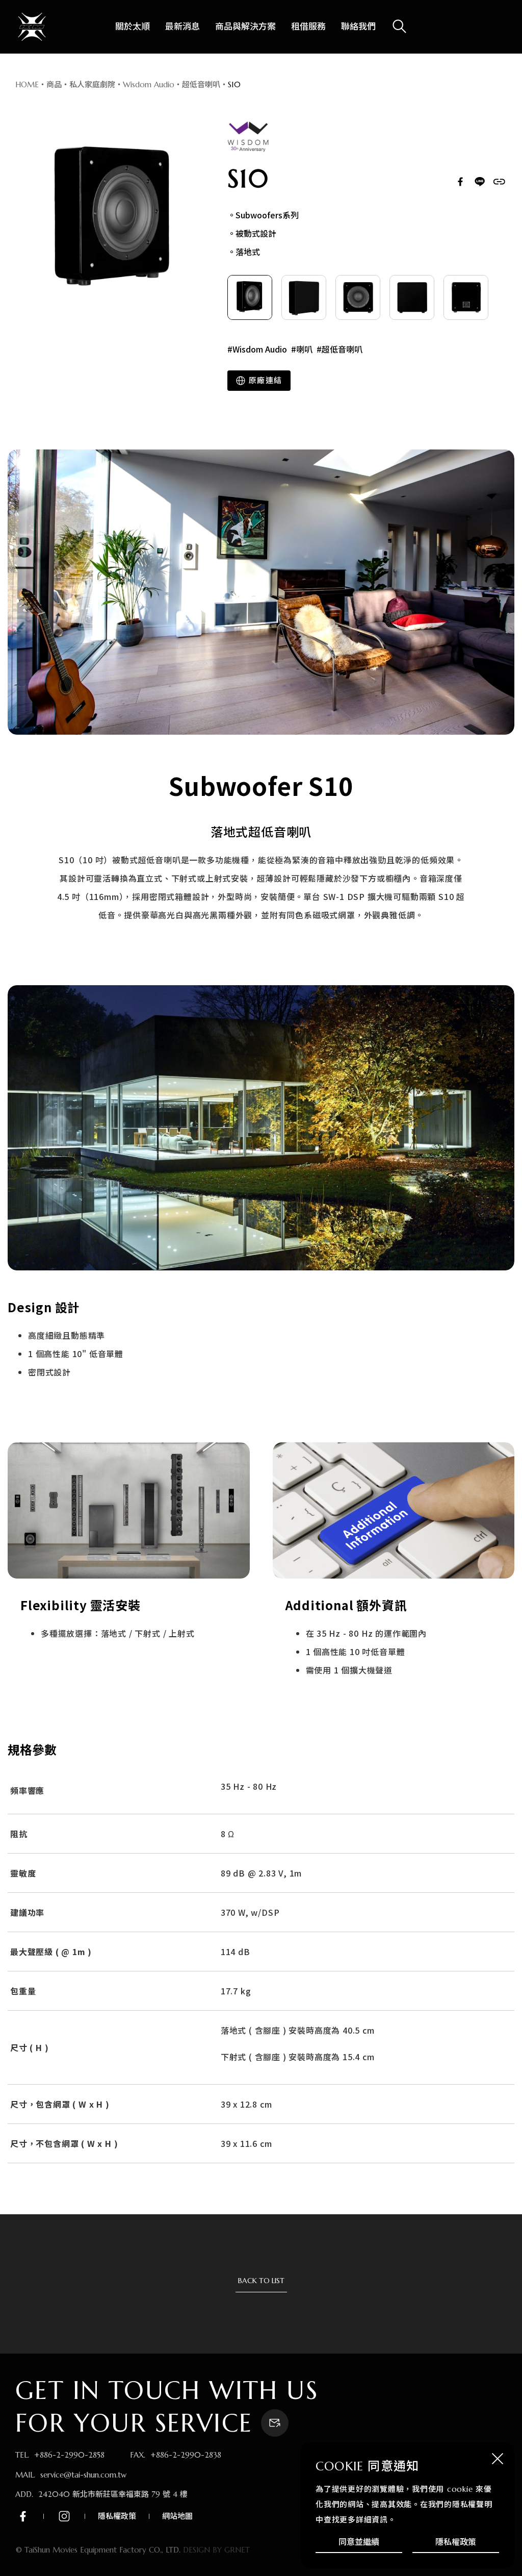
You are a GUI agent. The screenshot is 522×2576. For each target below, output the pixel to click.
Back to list (261, 2281)
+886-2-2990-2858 (69, 2455)
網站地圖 (177, 2516)
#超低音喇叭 (340, 349)
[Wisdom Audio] (248, 137)
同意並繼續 (359, 2542)
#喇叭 (302, 349)
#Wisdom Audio (257, 349)
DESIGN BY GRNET (216, 2550)
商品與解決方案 (245, 27)
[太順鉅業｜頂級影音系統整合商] (32, 27)
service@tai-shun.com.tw (83, 2475)
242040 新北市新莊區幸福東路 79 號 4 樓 (113, 2494)
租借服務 (308, 27)
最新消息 (182, 27)
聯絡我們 (358, 27)
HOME (27, 84)
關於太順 (133, 27)
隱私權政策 (456, 2542)
